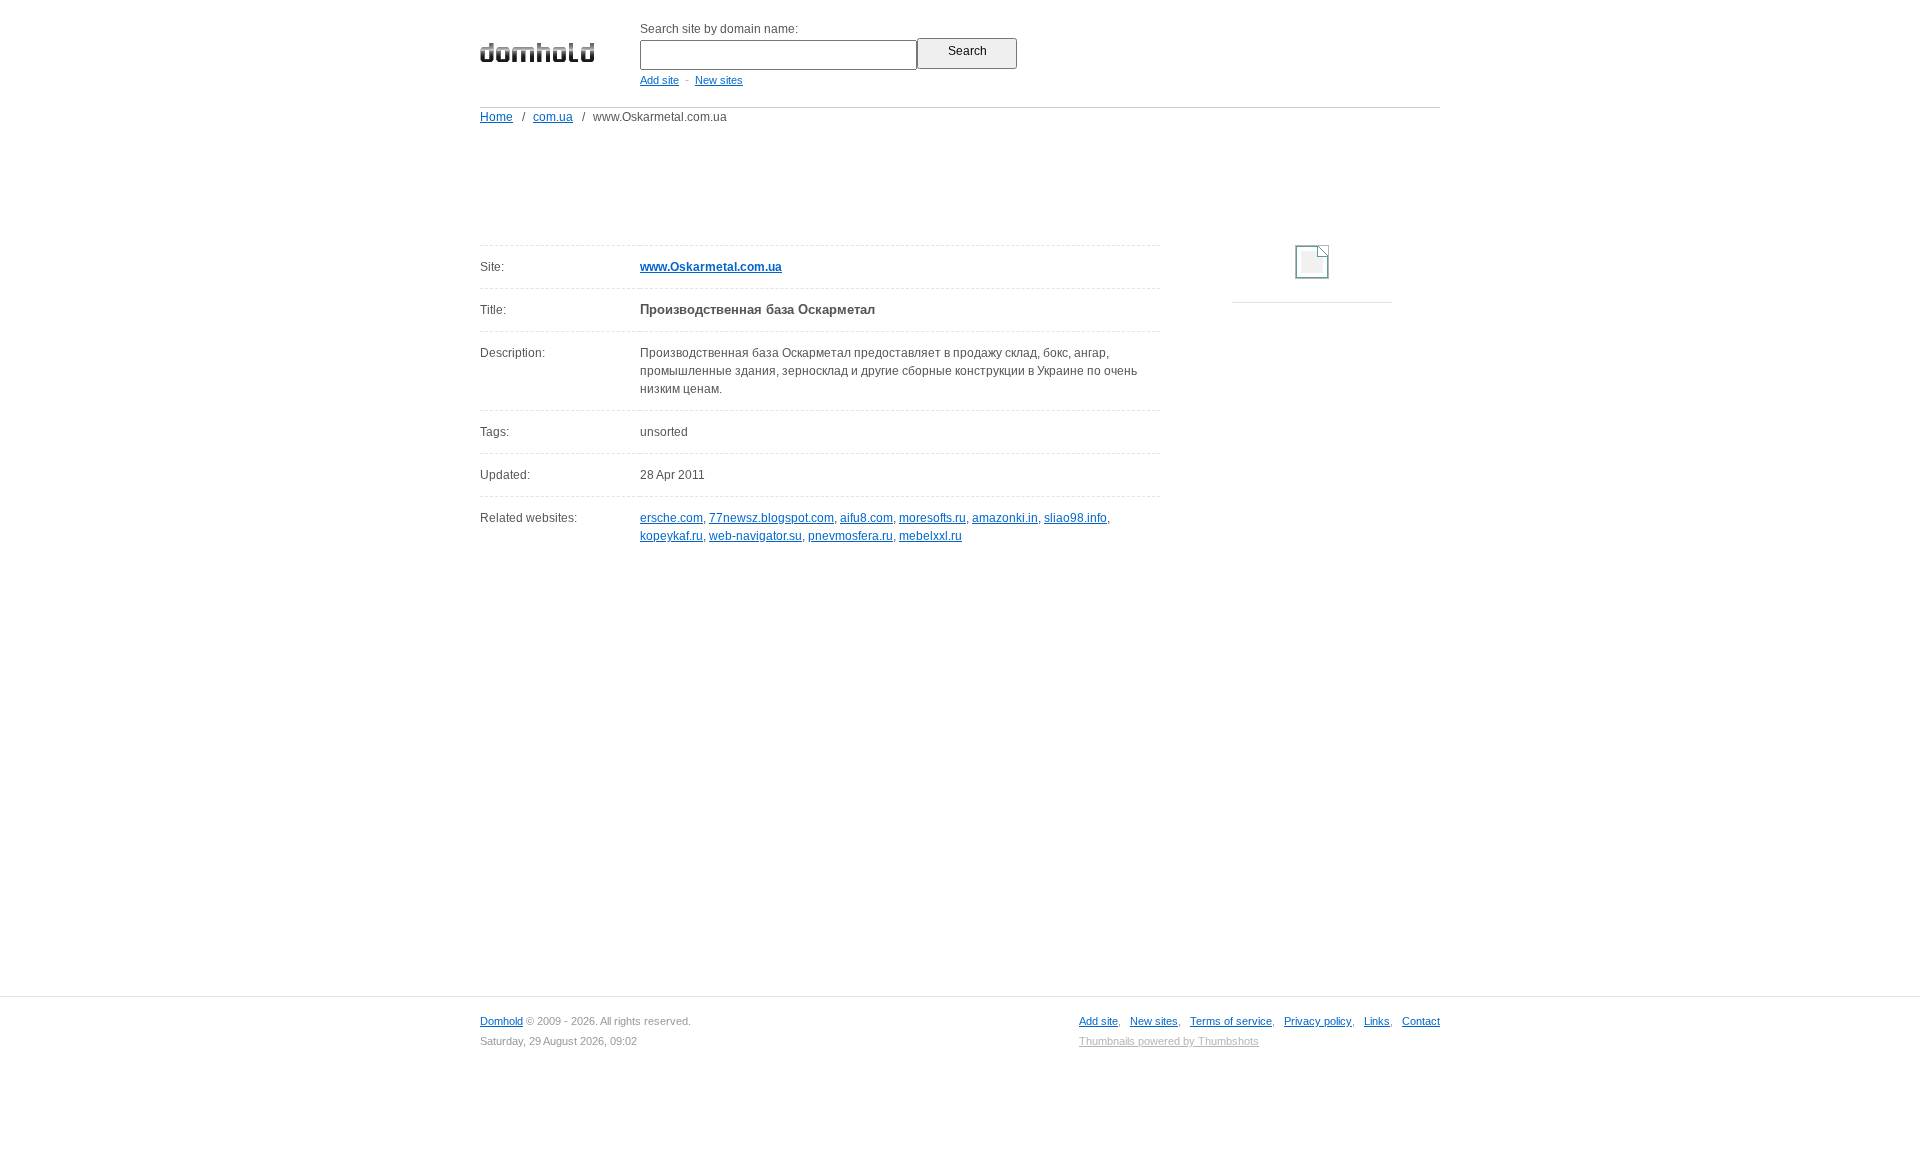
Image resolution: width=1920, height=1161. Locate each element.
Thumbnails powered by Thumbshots (1169, 1041)
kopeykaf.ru (671, 536)
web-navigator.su (755, 536)
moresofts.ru (932, 518)
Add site (659, 80)
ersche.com (671, 518)
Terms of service (1231, 1021)
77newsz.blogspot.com (771, 518)
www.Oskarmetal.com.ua (711, 267)
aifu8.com (866, 518)
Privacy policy (1318, 1021)
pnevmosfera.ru (850, 536)
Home (496, 117)
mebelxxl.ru (930, 536)
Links (1377, 1021)
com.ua (553, 117)
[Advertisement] (998, 181)
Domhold (501, 1021)
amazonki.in (1005, 518)
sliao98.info (1075, 518)
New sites (719, 80)
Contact (1421, 1021)
